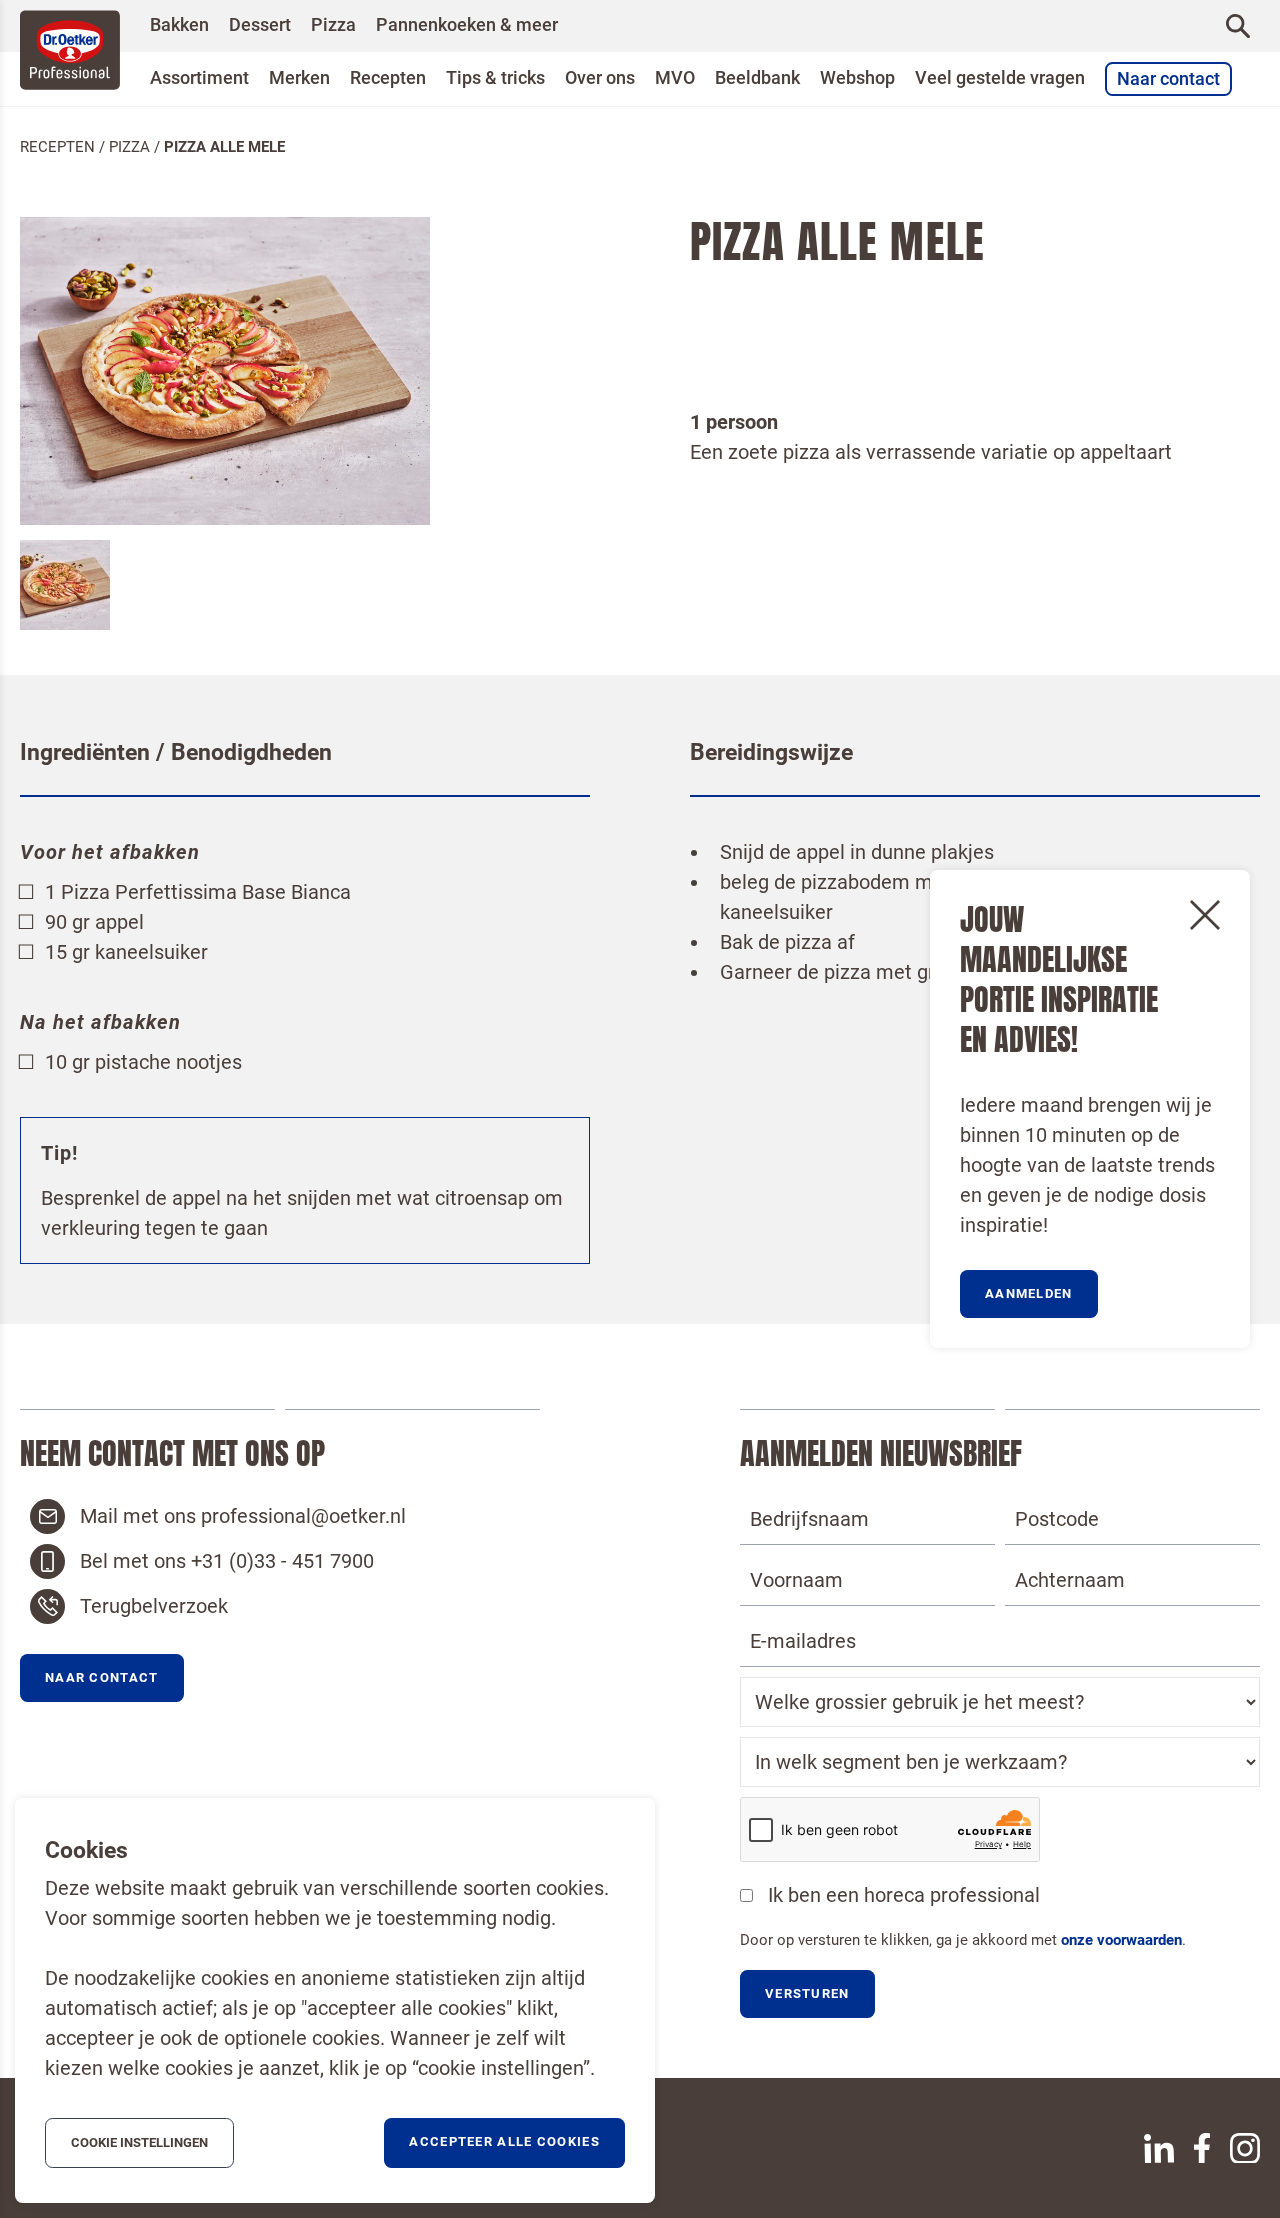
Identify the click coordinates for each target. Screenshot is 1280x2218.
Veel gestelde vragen (1000, 78)
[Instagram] (1245, 2148)
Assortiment (199, 78)
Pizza (333, 25)
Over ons (600, 78)
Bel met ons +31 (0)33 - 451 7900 (227, 1561)
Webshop (857, 78)
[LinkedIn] (1159, 2148)
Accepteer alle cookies (504, 2141)
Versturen (807, 1993)
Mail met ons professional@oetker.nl (243, 1516)
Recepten (388, 78)
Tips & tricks (495, 78)
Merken (299, 78)
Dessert (260, 25)
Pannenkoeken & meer (467, 25)
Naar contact (1168, 79)
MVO (675, 78)
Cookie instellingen (139, 2142)
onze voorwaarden (1121, 1940)
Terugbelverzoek (154, 1606)
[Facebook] (1202, 2148)
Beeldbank (757, 78)
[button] (102, 1678)
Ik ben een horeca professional (904, 1895)
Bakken (179, 25)
